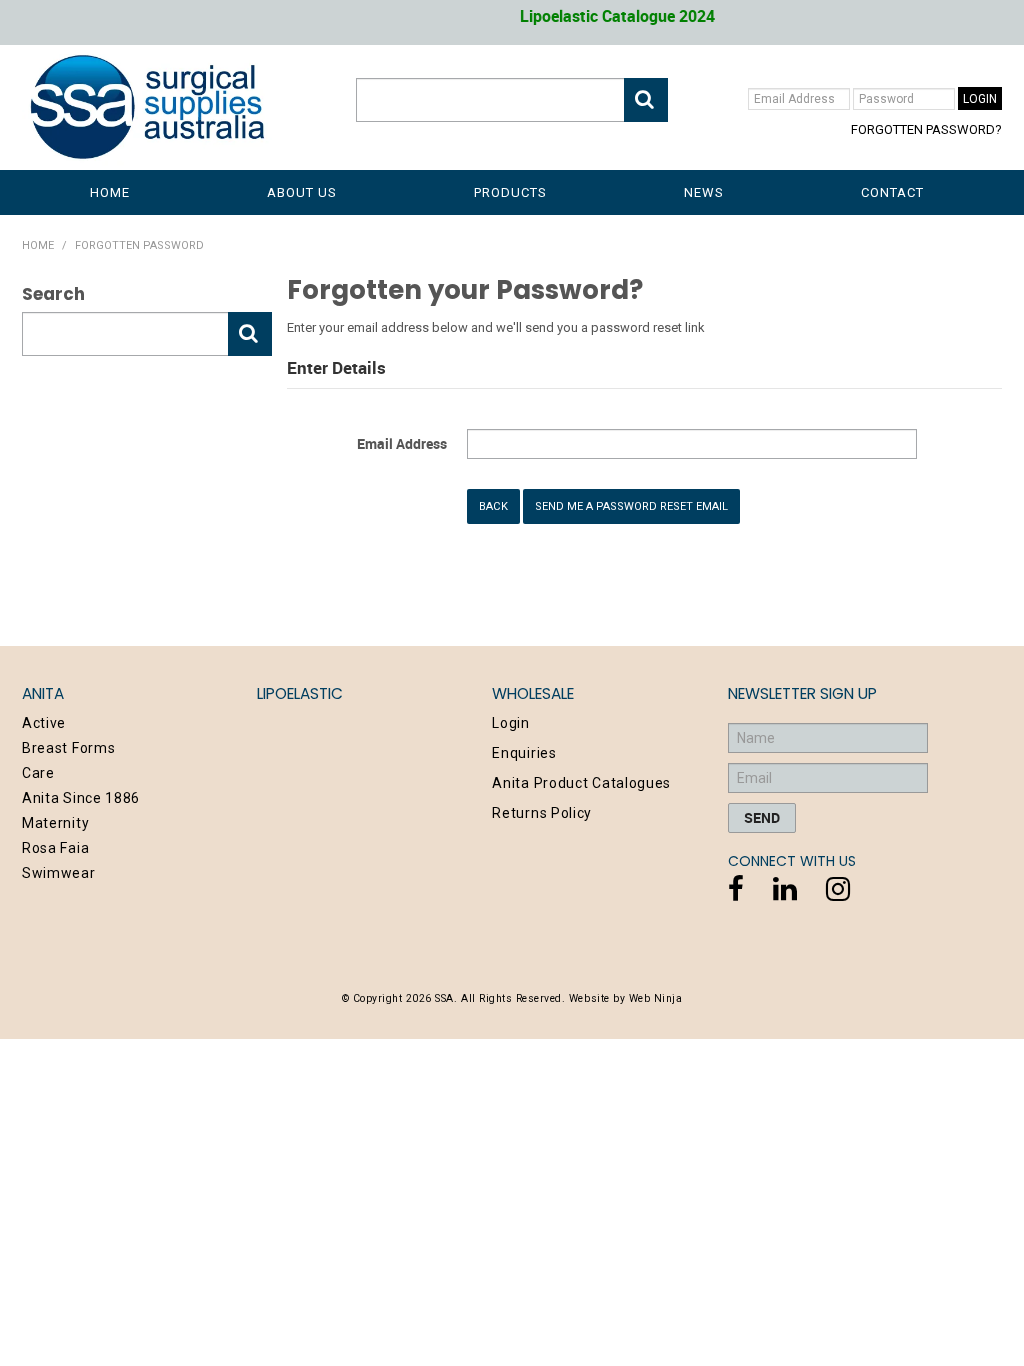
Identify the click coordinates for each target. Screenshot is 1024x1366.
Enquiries (524, 753)
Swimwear (59, 873)
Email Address (402, 443)
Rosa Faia (55, 848)
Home (110, 192)
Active (44, 723)
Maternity (55, 823)
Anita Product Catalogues (581, 783)
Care (38, 773)
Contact (892, 192)
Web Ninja (656, 998)
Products (510, 192)
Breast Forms (68, 748)
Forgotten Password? (926, 129)
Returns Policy (542, 813)
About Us (302, 192)
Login (511, 723)
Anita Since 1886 (81, 798)
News (704, 192)
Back (493, 506)
